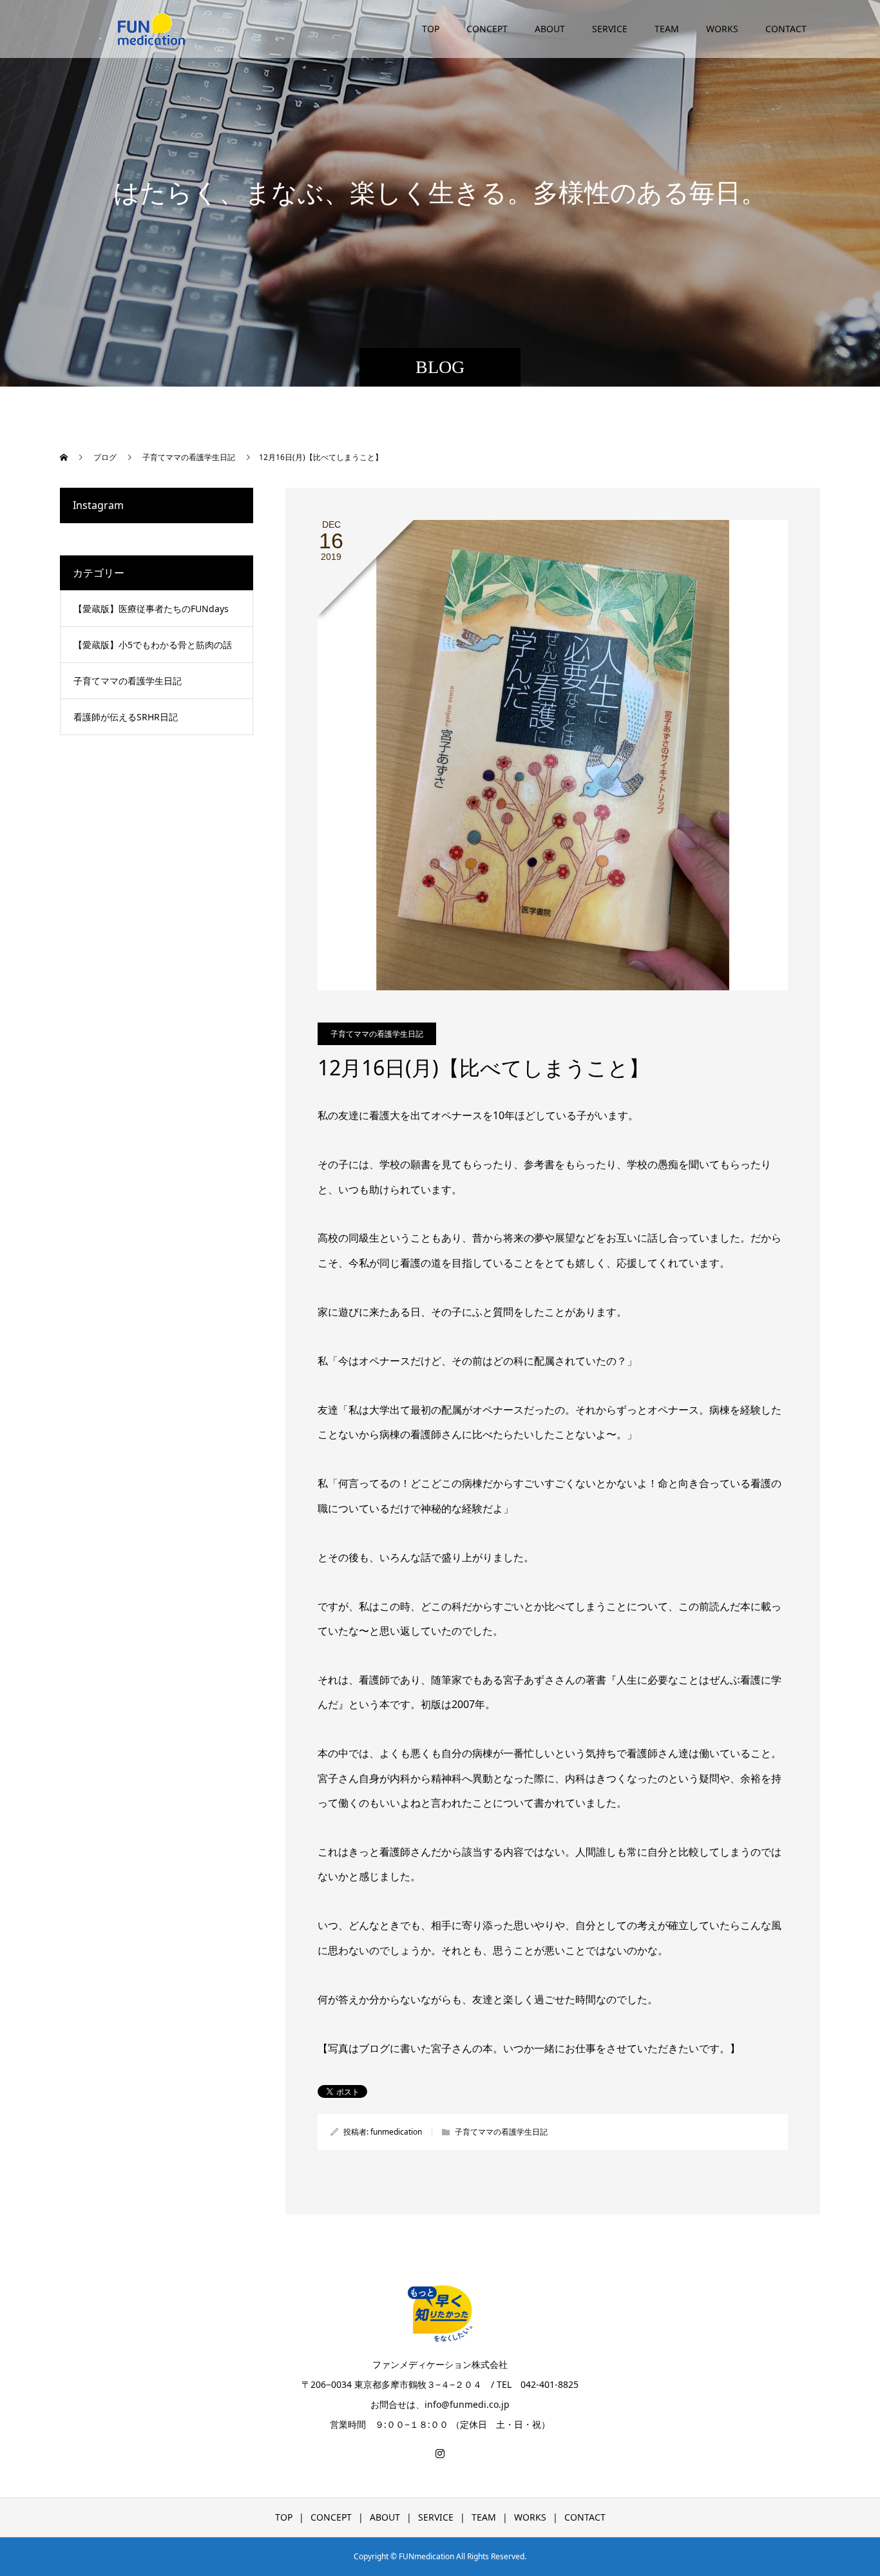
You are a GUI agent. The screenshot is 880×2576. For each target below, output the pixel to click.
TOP (431, 29)
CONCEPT (487, 29)
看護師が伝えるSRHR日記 (126, 717)
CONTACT (786, 29)
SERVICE (610, 29)
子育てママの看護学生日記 (377, 1034)
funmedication (396, 2132)
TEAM (667, 29)
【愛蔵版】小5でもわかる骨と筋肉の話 (153, 645)
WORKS (722, 29)
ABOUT (550, 29)
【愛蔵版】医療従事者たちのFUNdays (151, 609)
